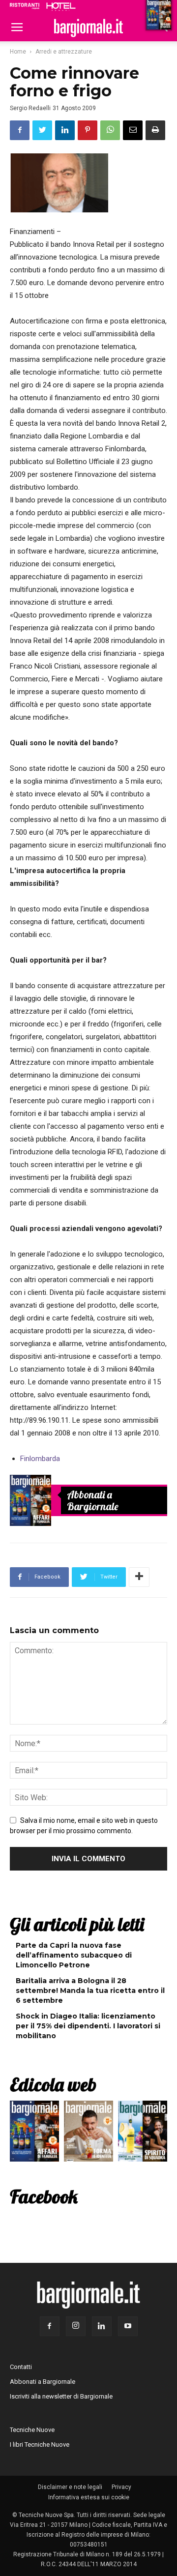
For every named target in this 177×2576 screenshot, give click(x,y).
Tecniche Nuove (32, 2430)
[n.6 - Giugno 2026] (88, 2134)
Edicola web (53, 2084)
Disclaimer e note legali (70, 2487)
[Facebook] (50, 2326)
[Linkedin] (102, 2326)
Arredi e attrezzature (64, 52)
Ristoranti (25, 6)
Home (18, 52)
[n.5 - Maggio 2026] (143, 2134)
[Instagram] (76, 2326)
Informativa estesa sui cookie (89, 2497)
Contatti (21, 2367)
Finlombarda (40, 1459)
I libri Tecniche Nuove (40, 2444)
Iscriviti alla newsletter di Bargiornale (61, 2396)
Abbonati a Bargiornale (93, 1500)
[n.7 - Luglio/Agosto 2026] (30, 1500)
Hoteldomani (61, 6)
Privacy (121, 2487)
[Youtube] (128, 2326)
